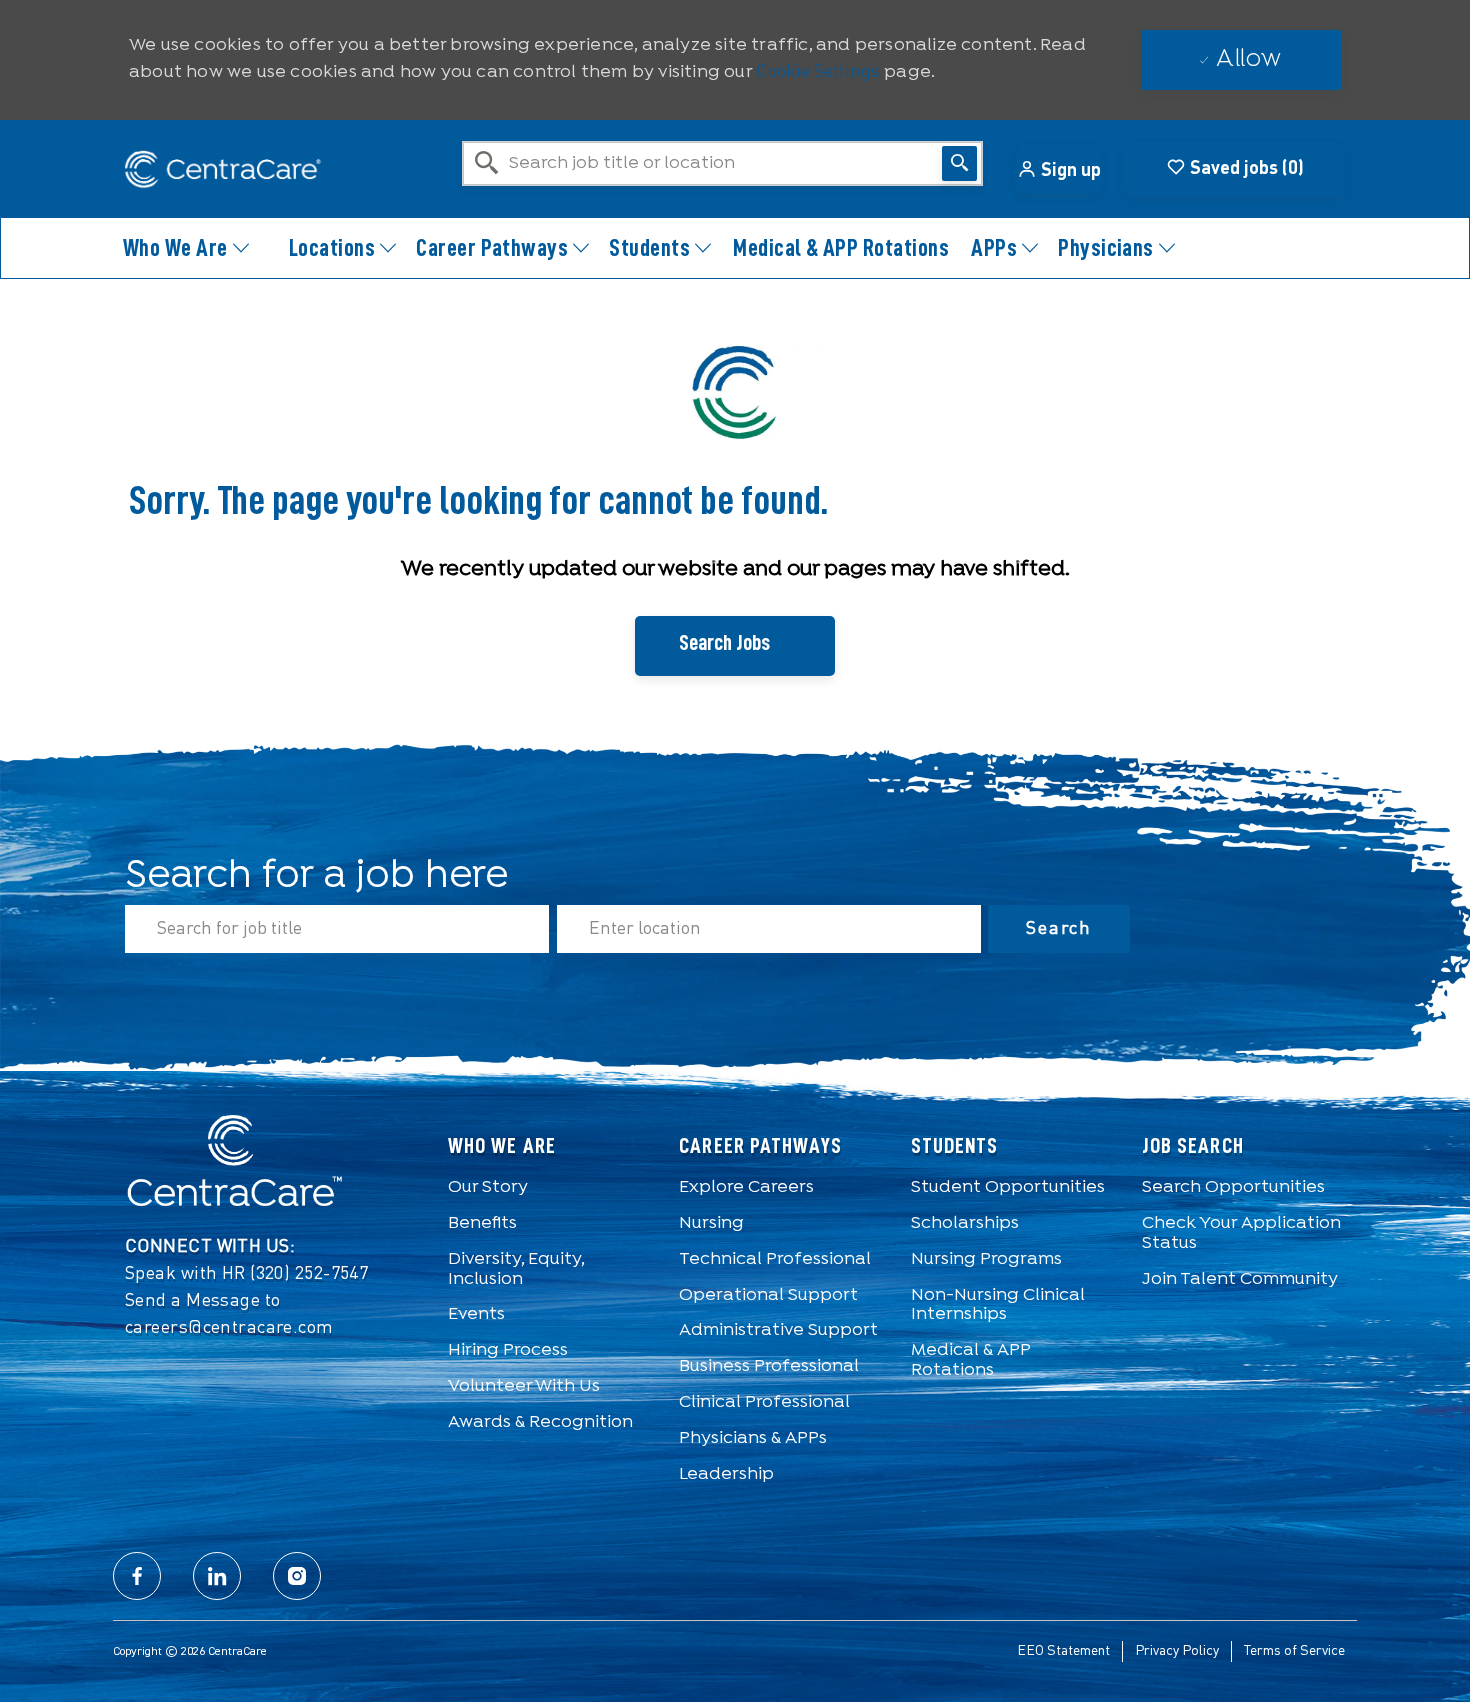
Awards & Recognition (540, 1422)
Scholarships (965, 1223)
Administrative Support (778, 1330)
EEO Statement (1063, 1651)
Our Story (488, 1187)
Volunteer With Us (524, 1386)
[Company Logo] (213, 169)
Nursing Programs (986, 1259)
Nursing (711, 1223)
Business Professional (769, 1366)
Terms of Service (1294, 1651)
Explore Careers (746, 1187)
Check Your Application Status (1241, 1233)
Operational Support (768, 1295)
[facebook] (137, 1576)
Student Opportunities (1008, 1187)
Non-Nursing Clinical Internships (998, 1305)
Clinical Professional (764, 1402)
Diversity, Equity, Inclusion (516, 1269)
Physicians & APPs (753, 1438)
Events (476, 1314)
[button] (1059, 169)
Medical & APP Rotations (841, 248)
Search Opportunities (1233, 1187)
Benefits (482, 1223)
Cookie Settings (818, 72)
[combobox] (722, 163)
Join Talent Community (1240, 1279)
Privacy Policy (1177, 1651)
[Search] (959, 163)
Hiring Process (508, 1350)
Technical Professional (775, 1259)
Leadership (726, 1474)
